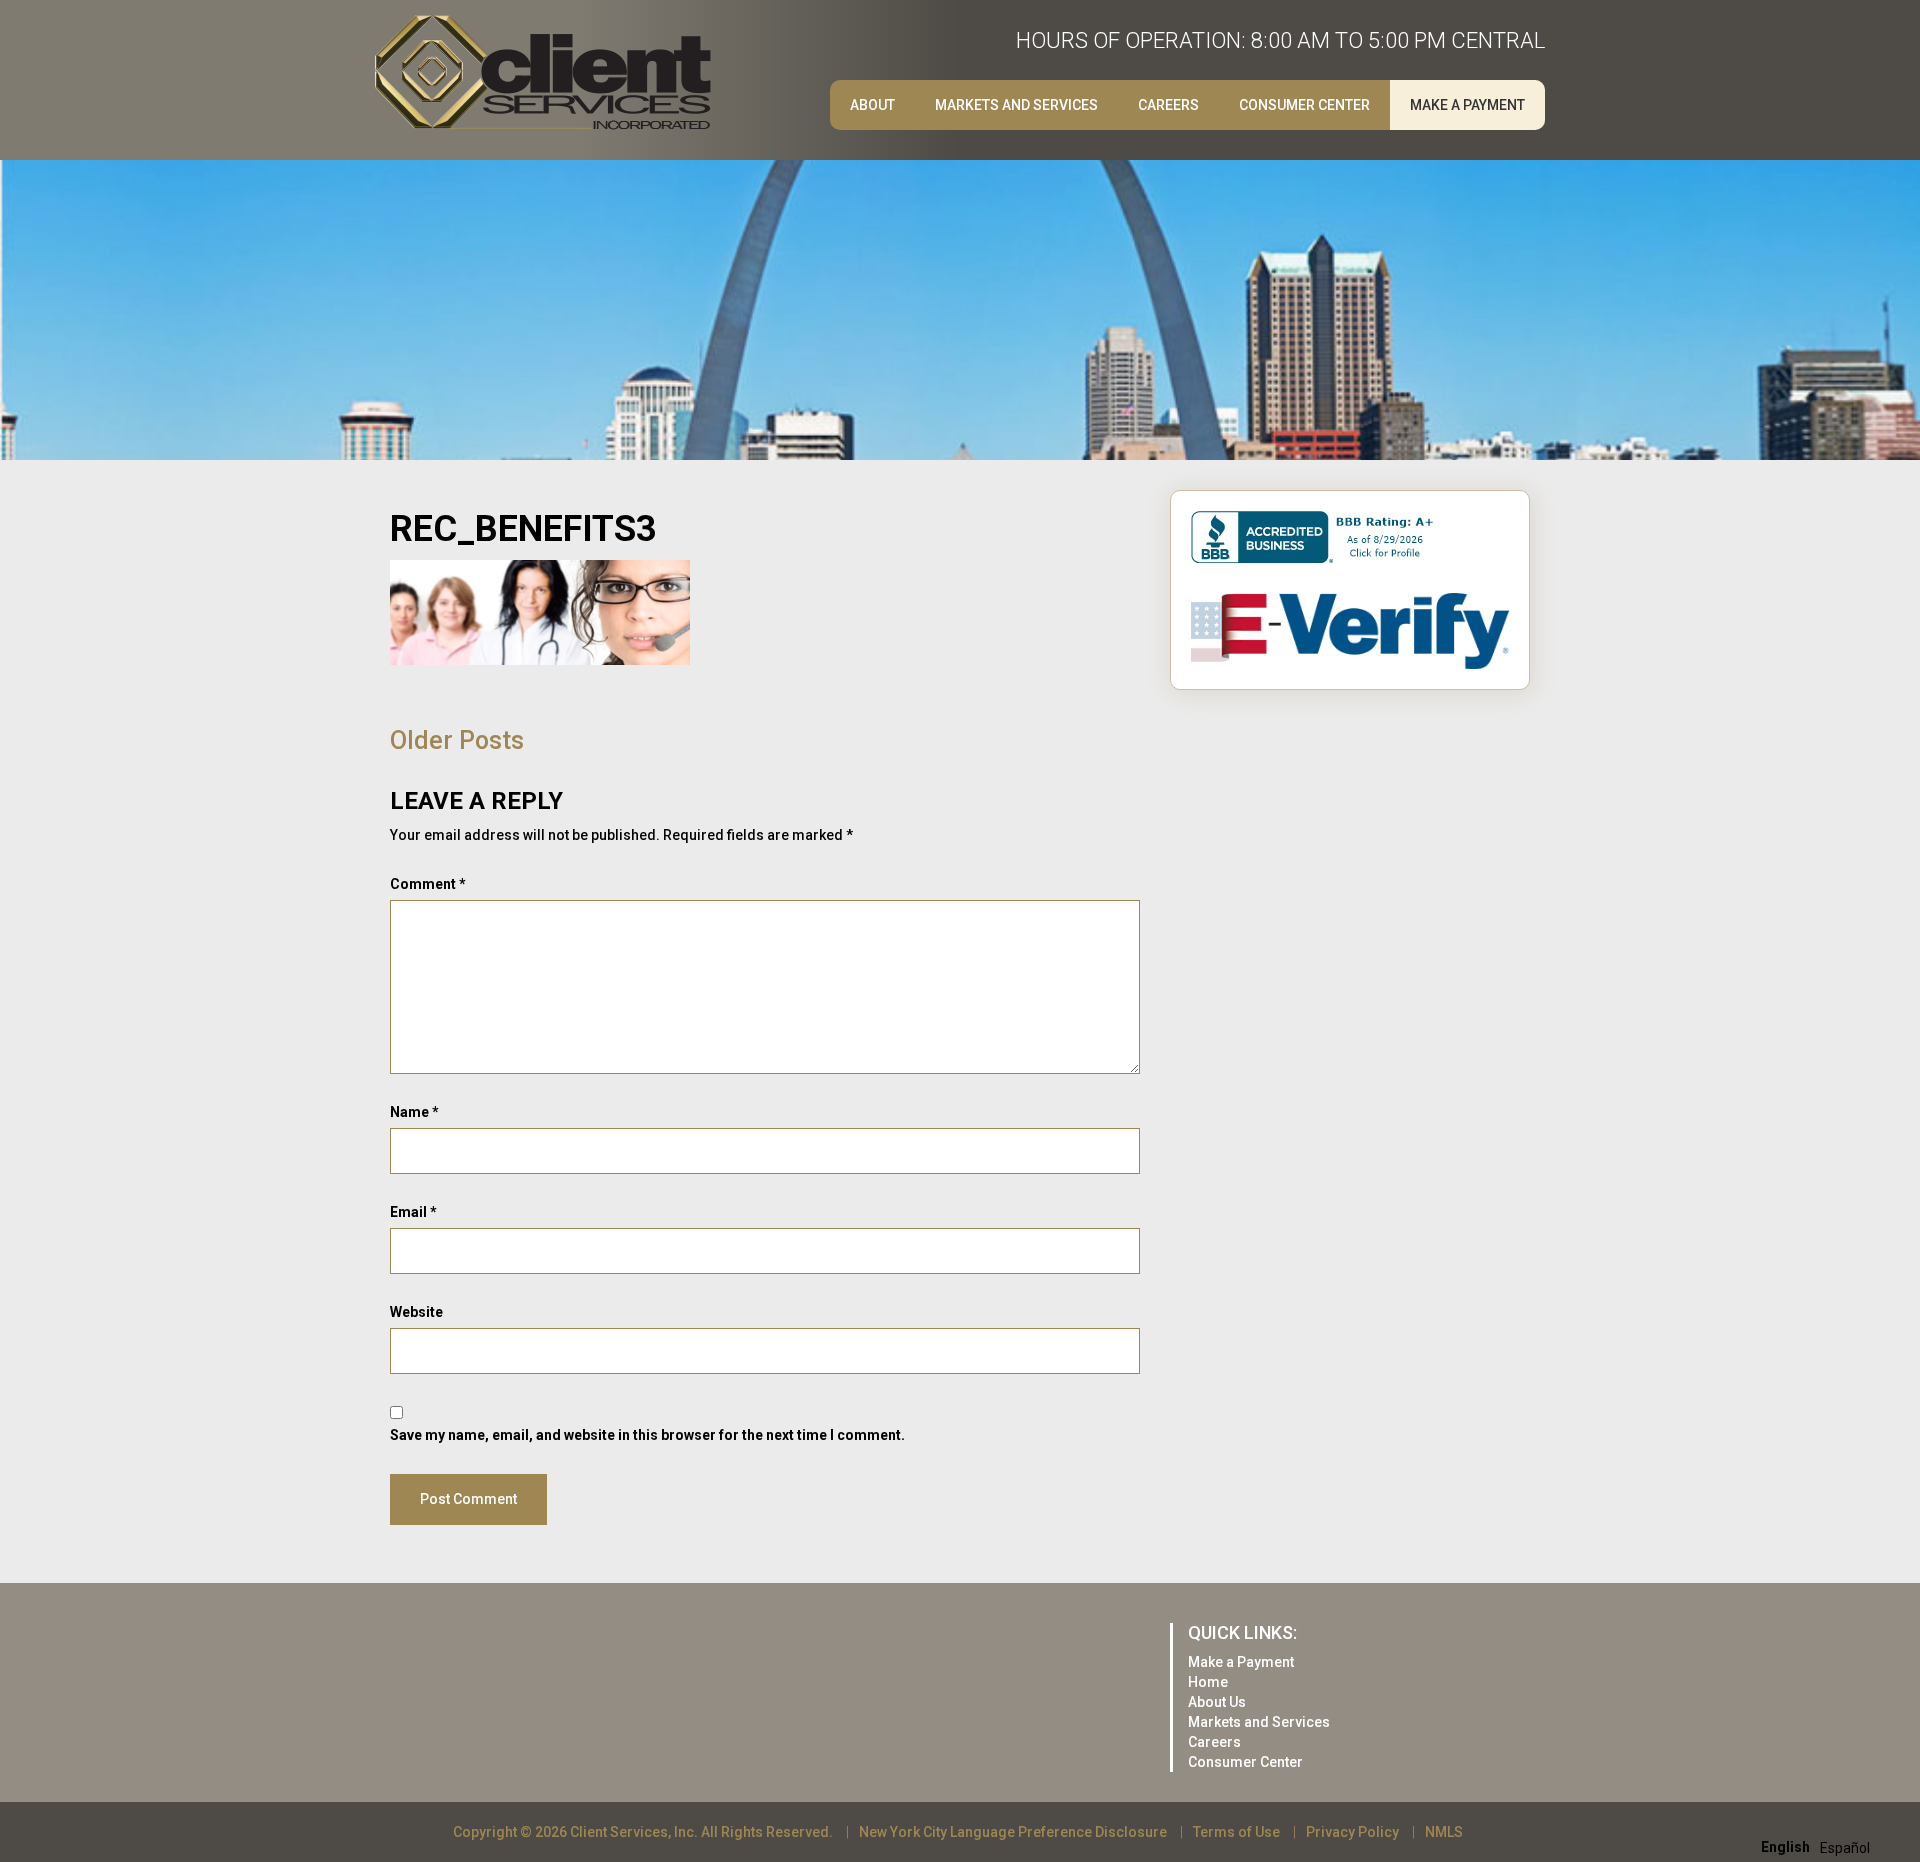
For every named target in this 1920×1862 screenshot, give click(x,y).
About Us (1217, 1702)
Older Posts (457, 740)
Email (413, 1212)
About (872, 105)
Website (416, 1312)
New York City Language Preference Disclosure (1013, 1832)
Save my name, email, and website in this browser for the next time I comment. (647, 1435)
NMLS (1444, 1832)
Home (1208, 1682)
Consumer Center (1304, 105)
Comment (428, 884)
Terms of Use (1236, 1832)
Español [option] (1845, 1848)
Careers (1214, 1742)
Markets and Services (1016, 105)
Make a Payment (1467, 105)
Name (414, 1112)
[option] (1845, 1848)
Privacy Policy (1352, 1832)
